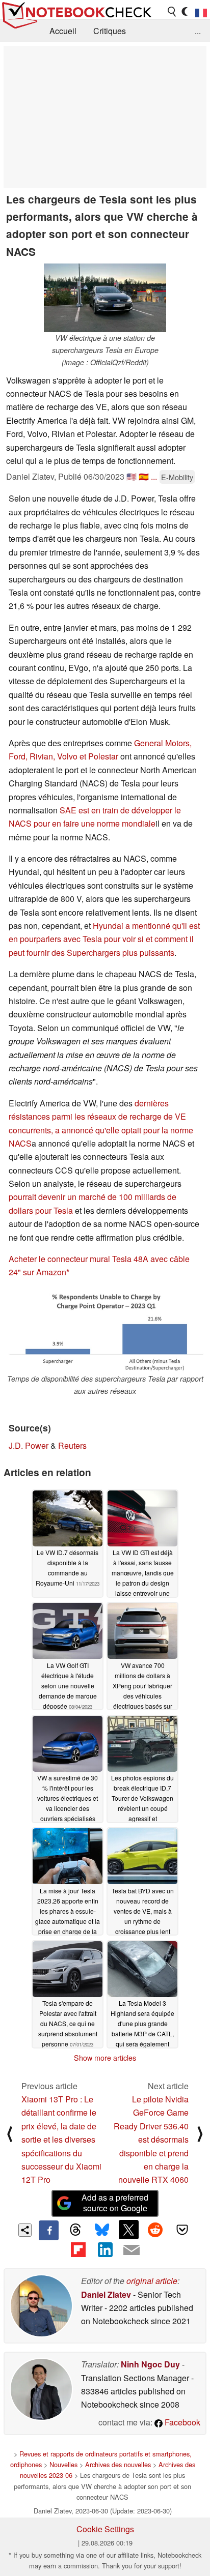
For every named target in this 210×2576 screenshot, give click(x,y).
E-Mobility (177, 477)
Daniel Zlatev (106, 2294)
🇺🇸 (132, 476)
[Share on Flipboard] (78, 2250)
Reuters (72, 1445)
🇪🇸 (144, 476)
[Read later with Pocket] (182, 2230)
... (198, 31)
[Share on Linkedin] (105, 2250)
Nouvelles (63, 2464)
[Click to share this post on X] (128, 2230)
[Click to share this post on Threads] (75, 2230)
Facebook (181, 2422)
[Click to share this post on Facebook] (48, 2230)
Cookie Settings (105, 2529)
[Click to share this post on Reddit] (155, 2230)
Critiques (110, 31)
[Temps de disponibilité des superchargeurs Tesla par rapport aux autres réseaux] (105, 1331)
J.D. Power (29, 1445)
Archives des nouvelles (118, 2464)
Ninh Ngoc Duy (150, 2364)
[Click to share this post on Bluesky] (102, 2230)
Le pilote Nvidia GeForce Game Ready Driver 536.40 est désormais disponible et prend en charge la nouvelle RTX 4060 (151, 2139)
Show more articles (105, 2058)
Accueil (63, 31)
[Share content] (25, 2230)
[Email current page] (132, 2250)
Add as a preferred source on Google (115, 2203)
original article (152, 2281)
